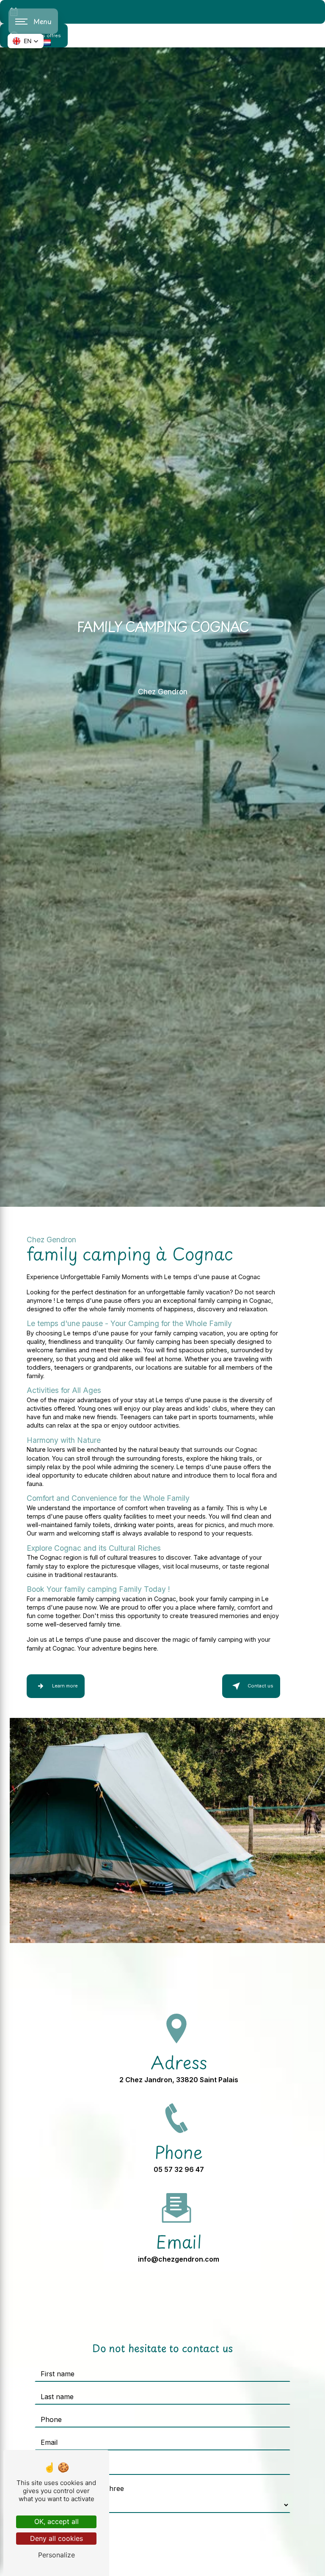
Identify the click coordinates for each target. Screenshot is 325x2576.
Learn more (65, 1686)
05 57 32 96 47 (179, 2169)
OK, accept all (56, 2521)
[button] (26, 41)
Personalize (56, 2555)
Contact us (260, 1686)
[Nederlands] (47, 42)
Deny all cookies (56, 2538)
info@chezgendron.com (179, 2259)
